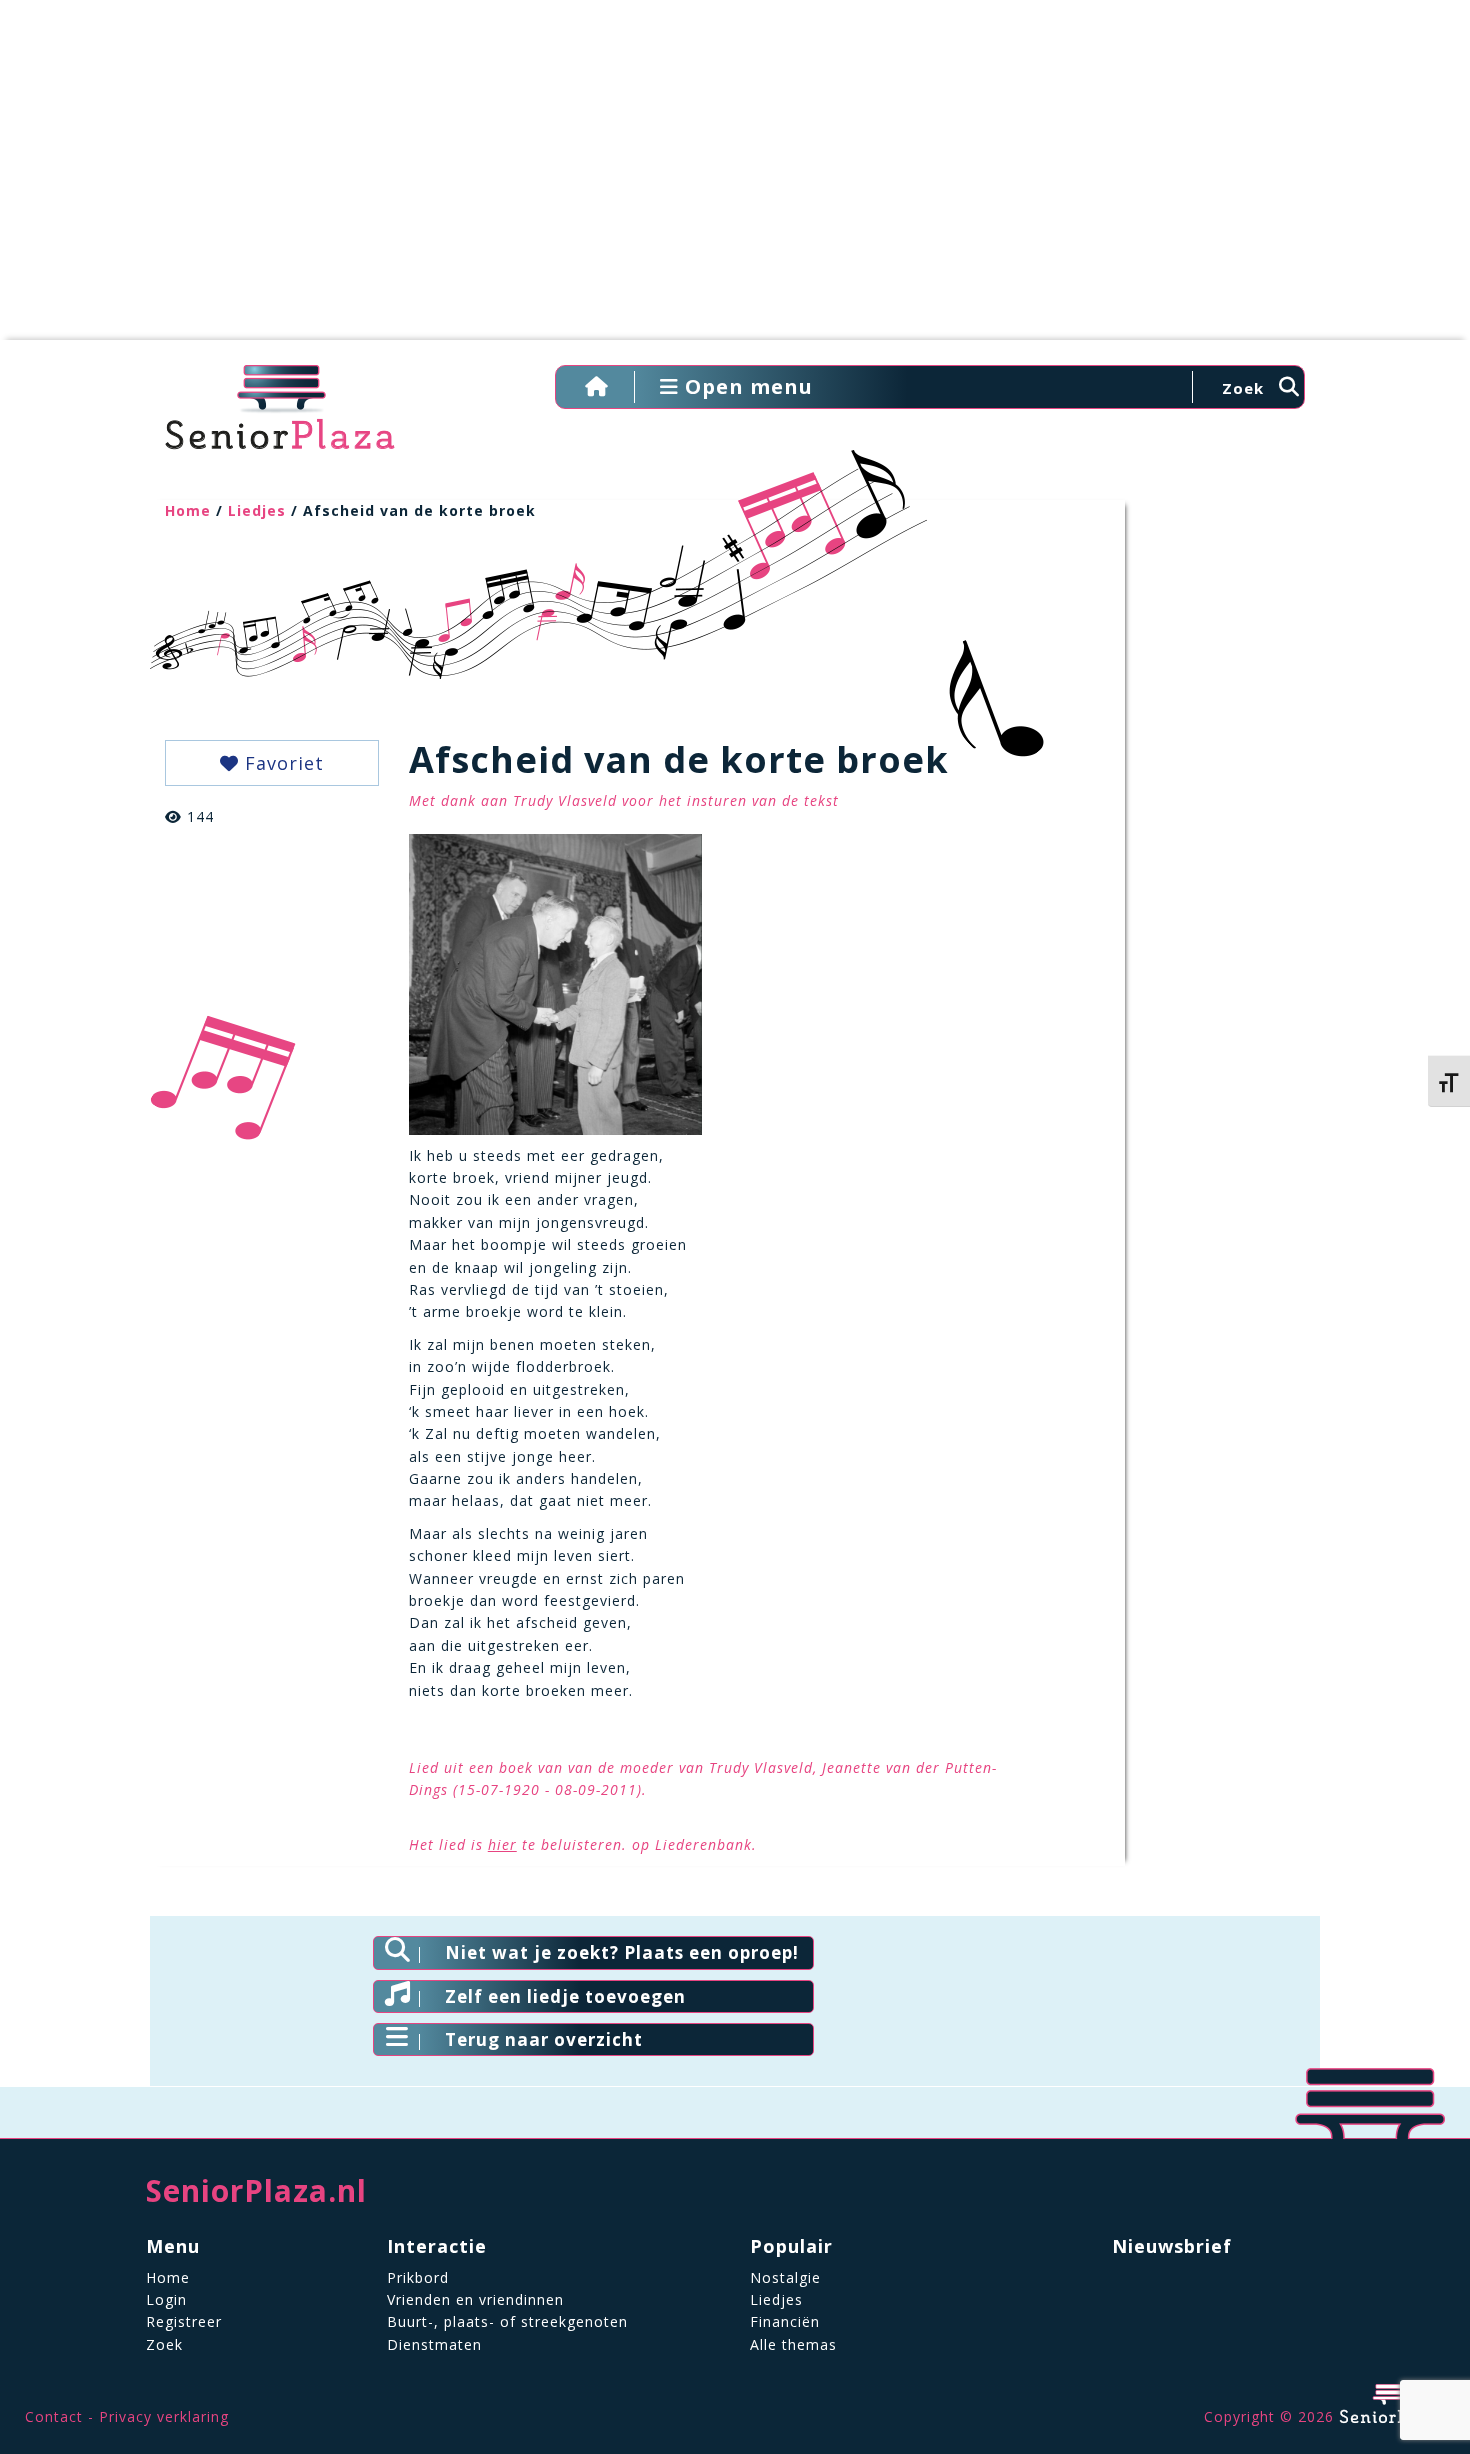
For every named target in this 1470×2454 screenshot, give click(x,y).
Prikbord (418, 2277)
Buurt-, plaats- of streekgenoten (507, 2321)
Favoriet (281, 763)
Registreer (184, 2321)
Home (188, 510)
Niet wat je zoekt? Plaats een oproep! (622, 1952)
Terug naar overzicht (544, 2039)
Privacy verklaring (164, 2416)
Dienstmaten (434, 2344)
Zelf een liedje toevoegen (565, 1996)
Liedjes (257, 510)
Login (166, 2299)
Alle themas (793, 2344)
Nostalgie (785, 2277)
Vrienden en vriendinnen (475, 2299)
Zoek (164, 2344)
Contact (54, 2416)
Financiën (785, 2321)
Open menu (746, 386)
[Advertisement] (735, 180)
